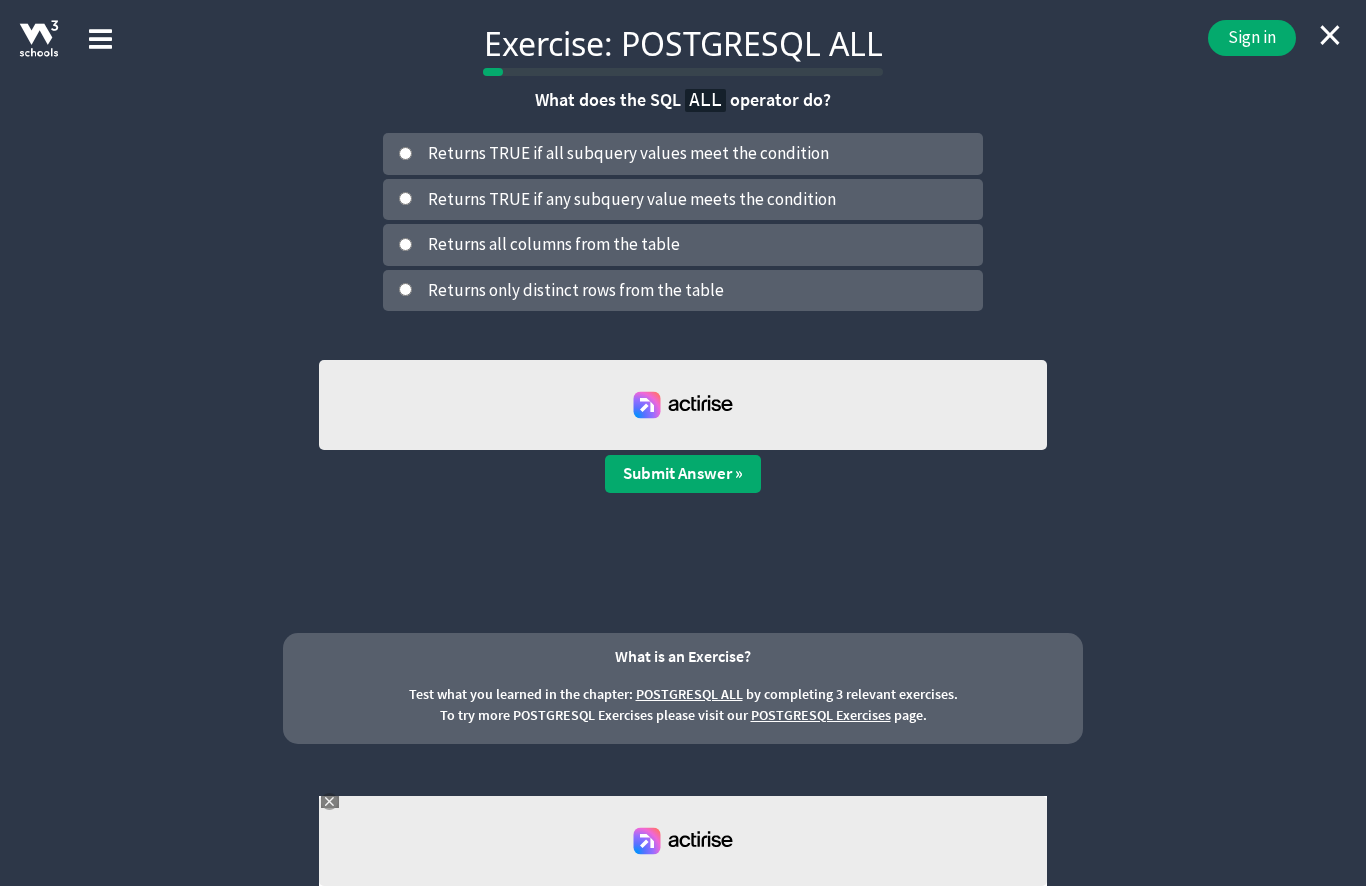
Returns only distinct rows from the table (576, 290)
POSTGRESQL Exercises (821, 715)
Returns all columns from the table (554, 244)
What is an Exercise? (683, 656)
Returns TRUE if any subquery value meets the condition (632, 199)
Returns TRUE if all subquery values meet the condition (628, 153)
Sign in (1252, 37)
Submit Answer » (683, 473)
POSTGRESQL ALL (689, 694)
